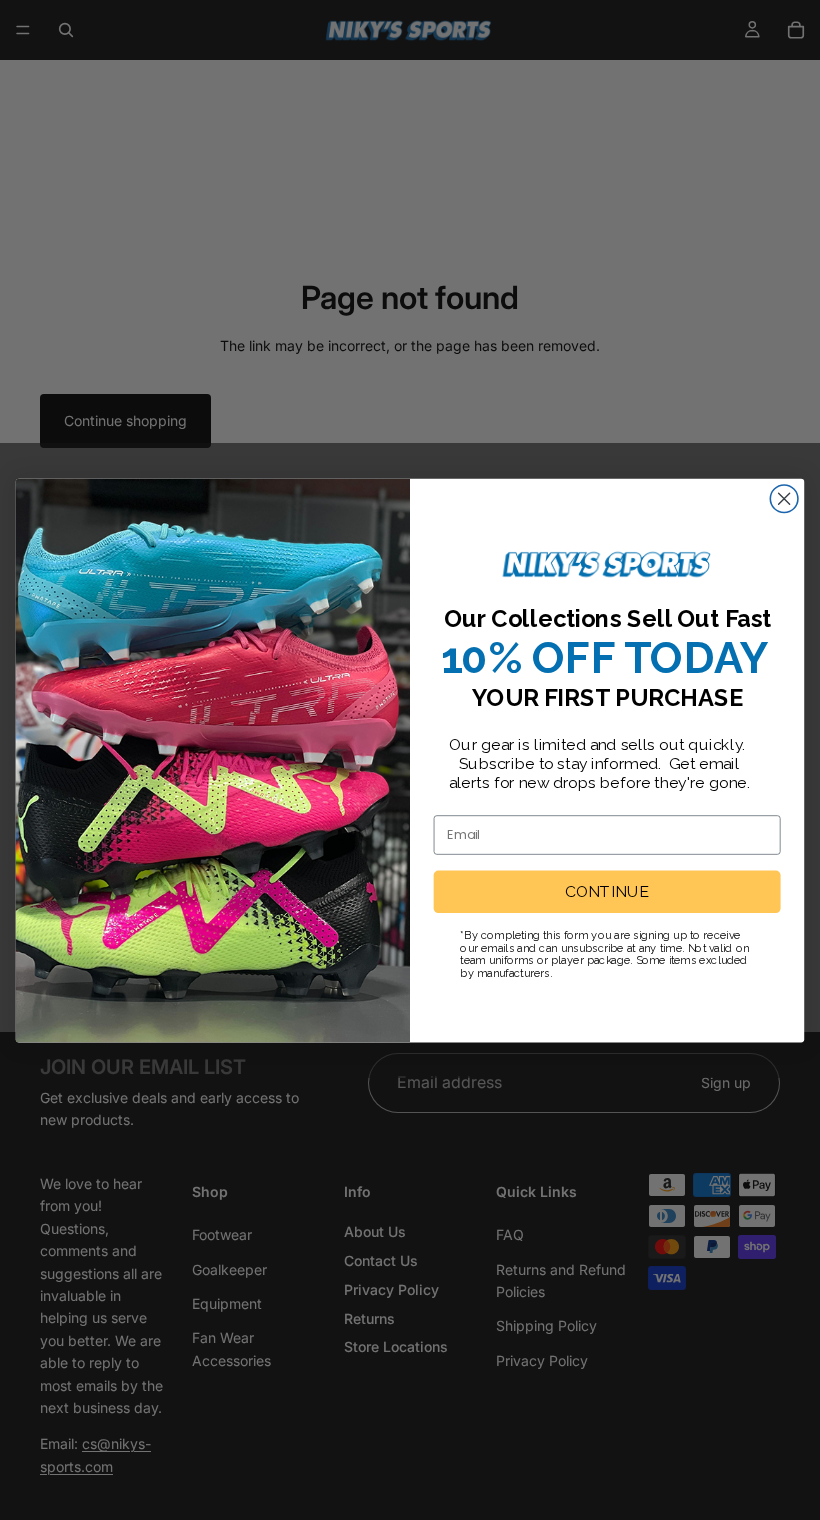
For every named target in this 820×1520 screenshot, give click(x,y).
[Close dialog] (784, 498)
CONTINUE (607, 891)
